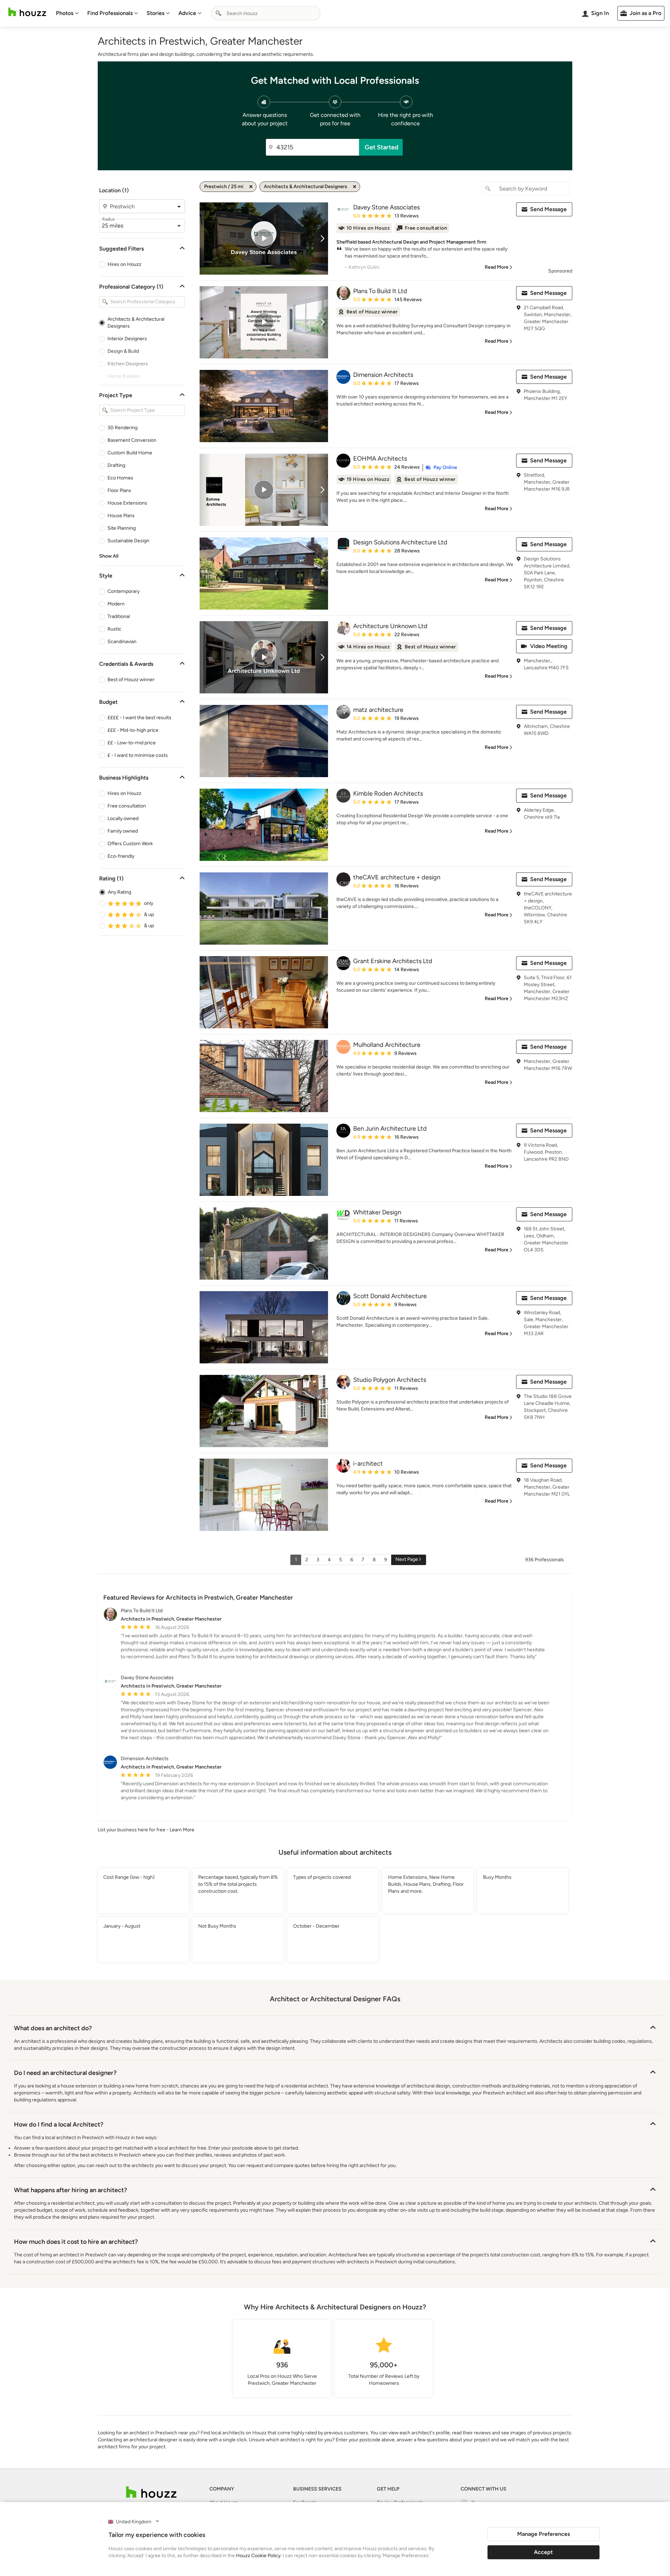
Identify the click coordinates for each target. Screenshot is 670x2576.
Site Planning (122, 528)
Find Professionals (110, 13)
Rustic (114, 629)
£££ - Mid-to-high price (133, 730)
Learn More (182, 1830)
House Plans (121, 516)
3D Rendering (122, 428)
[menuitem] (67, 13)
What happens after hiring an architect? (70, 2190)
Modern (116, 604)
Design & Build (123, 351)
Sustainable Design (128, 541)
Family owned (123, 831)
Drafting (116, 465)
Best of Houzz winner (131, 680)
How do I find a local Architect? (59, 2124)
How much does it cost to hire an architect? (76, 2242)
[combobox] (266, 13)
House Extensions (127, 503)
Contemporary (124, 591)
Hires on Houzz (124, 264)
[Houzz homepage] (27, 12)
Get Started (382, 147)
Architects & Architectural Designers (136, 323)
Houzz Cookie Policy (258, 2556)
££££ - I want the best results (139, 718)
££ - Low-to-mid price (132, 743)
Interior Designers (127, 339)
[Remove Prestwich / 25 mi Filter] (251, 187)
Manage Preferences (544, 2534)
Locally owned (123, 818)
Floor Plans (119, 490)
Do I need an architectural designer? (65, 2073)
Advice (187, 13)
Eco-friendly (121, 856)
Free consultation (127, 806)
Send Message (548, 209)
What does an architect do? (53, 2028)
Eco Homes (120, 478)
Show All (109, 556)
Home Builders (124, 376)
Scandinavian (122, 642)
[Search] (218, 13)
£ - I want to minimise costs (138, 755)
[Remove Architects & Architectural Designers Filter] (355, 187)
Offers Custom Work (130, 844)
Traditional (119, 616)
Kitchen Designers (128, 364)
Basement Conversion (132, 440)
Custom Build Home (130, 453)
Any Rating (120, 892)
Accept (543, 2552)
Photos (65, 13)
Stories (155, 13)
